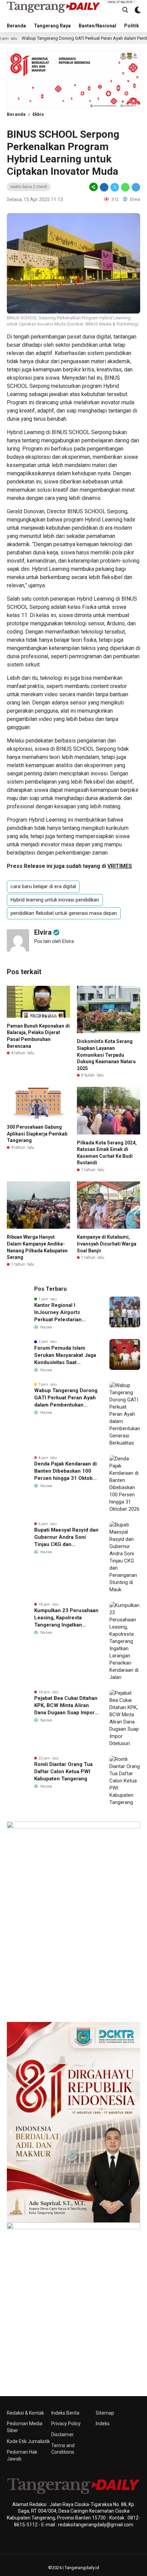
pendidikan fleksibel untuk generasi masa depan (64, 913)
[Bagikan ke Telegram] (135, 187)
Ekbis (38, 114)
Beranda (16, 26)
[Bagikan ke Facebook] (104, 187)
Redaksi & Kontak (25, 2413)
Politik (132, 26)
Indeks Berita (65, 2413)
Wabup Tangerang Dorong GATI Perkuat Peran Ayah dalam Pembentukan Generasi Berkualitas (66, 1398)
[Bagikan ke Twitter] (115, 187)
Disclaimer (63, 2434)
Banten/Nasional (97, 26)
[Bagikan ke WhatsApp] (125, 187)
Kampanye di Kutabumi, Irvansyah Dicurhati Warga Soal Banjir (107, 1244)
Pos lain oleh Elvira (54, 941)
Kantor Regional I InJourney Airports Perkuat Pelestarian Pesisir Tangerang (58, 1313)
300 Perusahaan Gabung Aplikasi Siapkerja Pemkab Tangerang (37, 1134)
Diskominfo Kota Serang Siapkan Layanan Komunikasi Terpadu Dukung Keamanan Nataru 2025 (106, 1055)
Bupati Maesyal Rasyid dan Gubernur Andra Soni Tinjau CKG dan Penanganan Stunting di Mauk (66, 1537)
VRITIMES (120, 866)
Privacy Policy (66, 2424)
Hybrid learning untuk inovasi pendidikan (55, 900)
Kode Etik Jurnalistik (28, 2441)
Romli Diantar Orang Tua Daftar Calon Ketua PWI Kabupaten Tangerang (63, 1771)
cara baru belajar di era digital (43, 886)
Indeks (103, 2424)
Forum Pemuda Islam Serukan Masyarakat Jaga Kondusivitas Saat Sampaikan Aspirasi (65, 1356)
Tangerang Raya (52, 26)
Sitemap (105, 2413)
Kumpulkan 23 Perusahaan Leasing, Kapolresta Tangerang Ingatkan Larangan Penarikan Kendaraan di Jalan (66, 1618)
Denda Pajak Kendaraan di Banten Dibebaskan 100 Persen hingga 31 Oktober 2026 (66, 1471)
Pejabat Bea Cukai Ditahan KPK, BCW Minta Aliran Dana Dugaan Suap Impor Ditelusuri (66, 1706)
